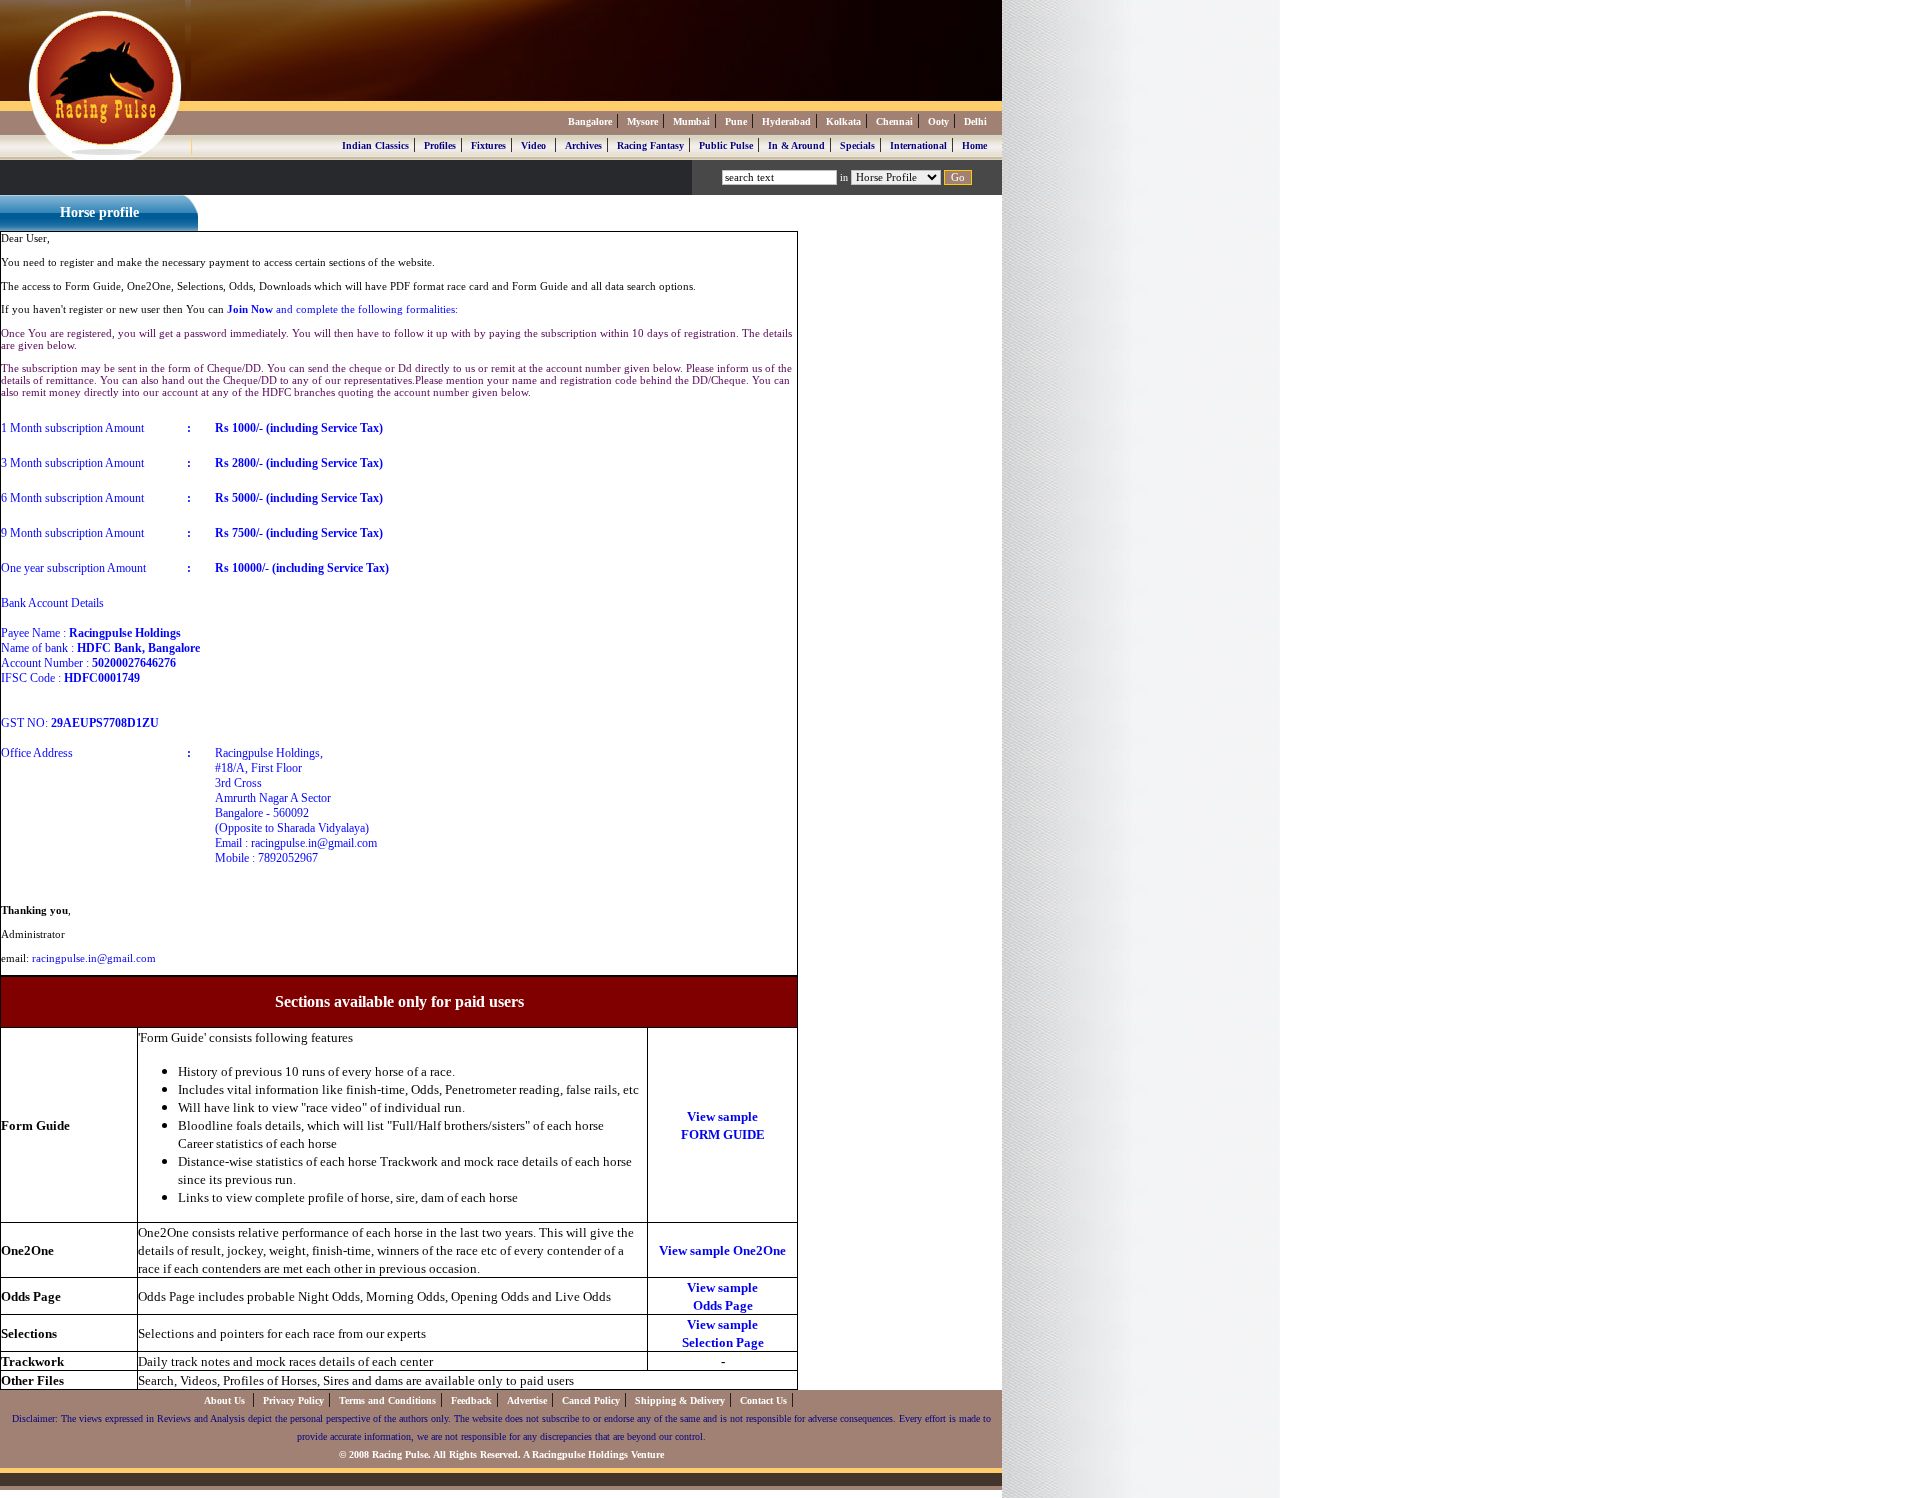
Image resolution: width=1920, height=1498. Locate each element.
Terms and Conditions (387, 1400)
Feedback (471, 1400)
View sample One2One (722, 1250)
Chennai (894, 121)
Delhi (975, 121)
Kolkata (843, 121)
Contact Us (763, 1400)
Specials (857, 145)
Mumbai (691, 121)
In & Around (796, 145)
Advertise (527, 1400)
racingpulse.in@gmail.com (94, 958)
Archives (583, 145)
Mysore (642, 121)
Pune (736, 121)
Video (533, 145)
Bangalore (590, 121)
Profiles (440, 145)
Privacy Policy (293, 1400)
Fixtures (488, 145)
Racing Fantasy (650, 145)
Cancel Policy (591, 1400)
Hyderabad (786, 121)
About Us (226, 1400)
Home (974, 145)
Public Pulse (726, 145)
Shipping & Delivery (680, 1400)
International (918, 145)
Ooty (938, 121)
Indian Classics (375, 145)
